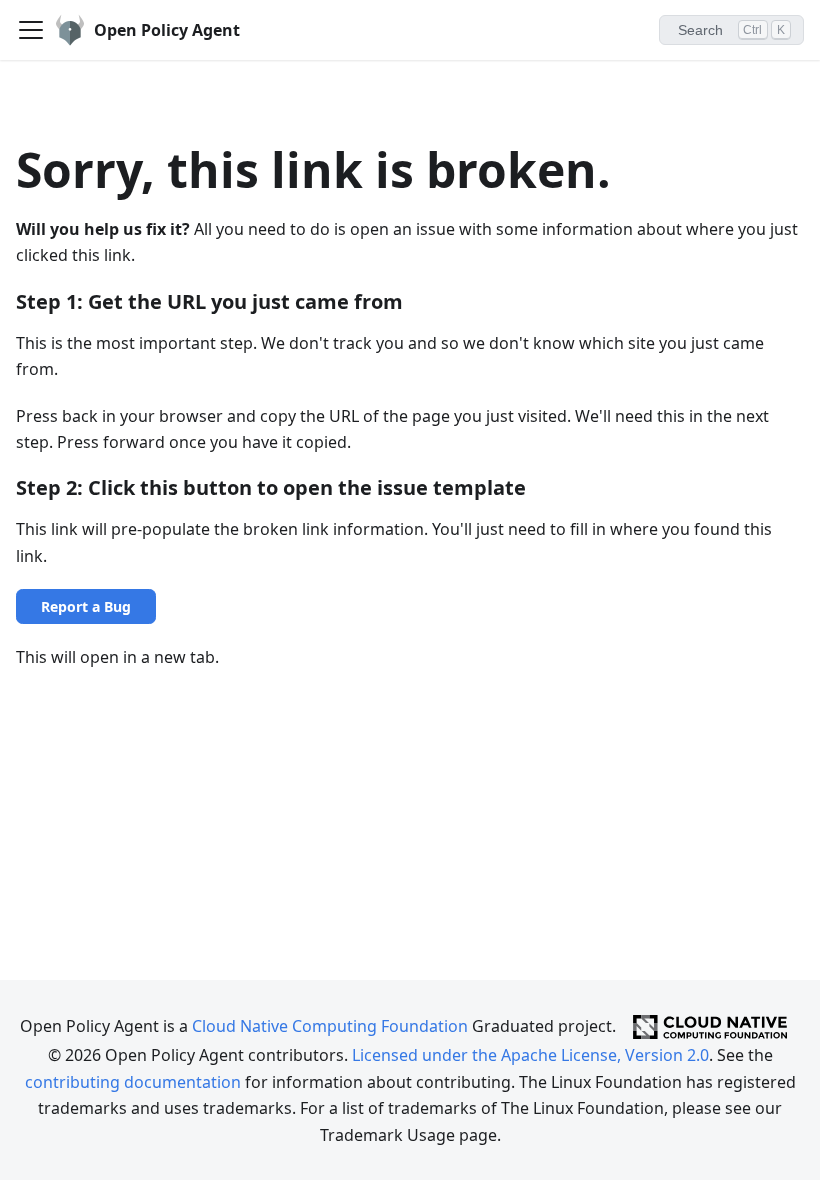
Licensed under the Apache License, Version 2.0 (530, 1055)
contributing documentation (133, 1082)
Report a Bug (86, 606)
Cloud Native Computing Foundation (330, 1025)
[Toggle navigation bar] (31, 30)
